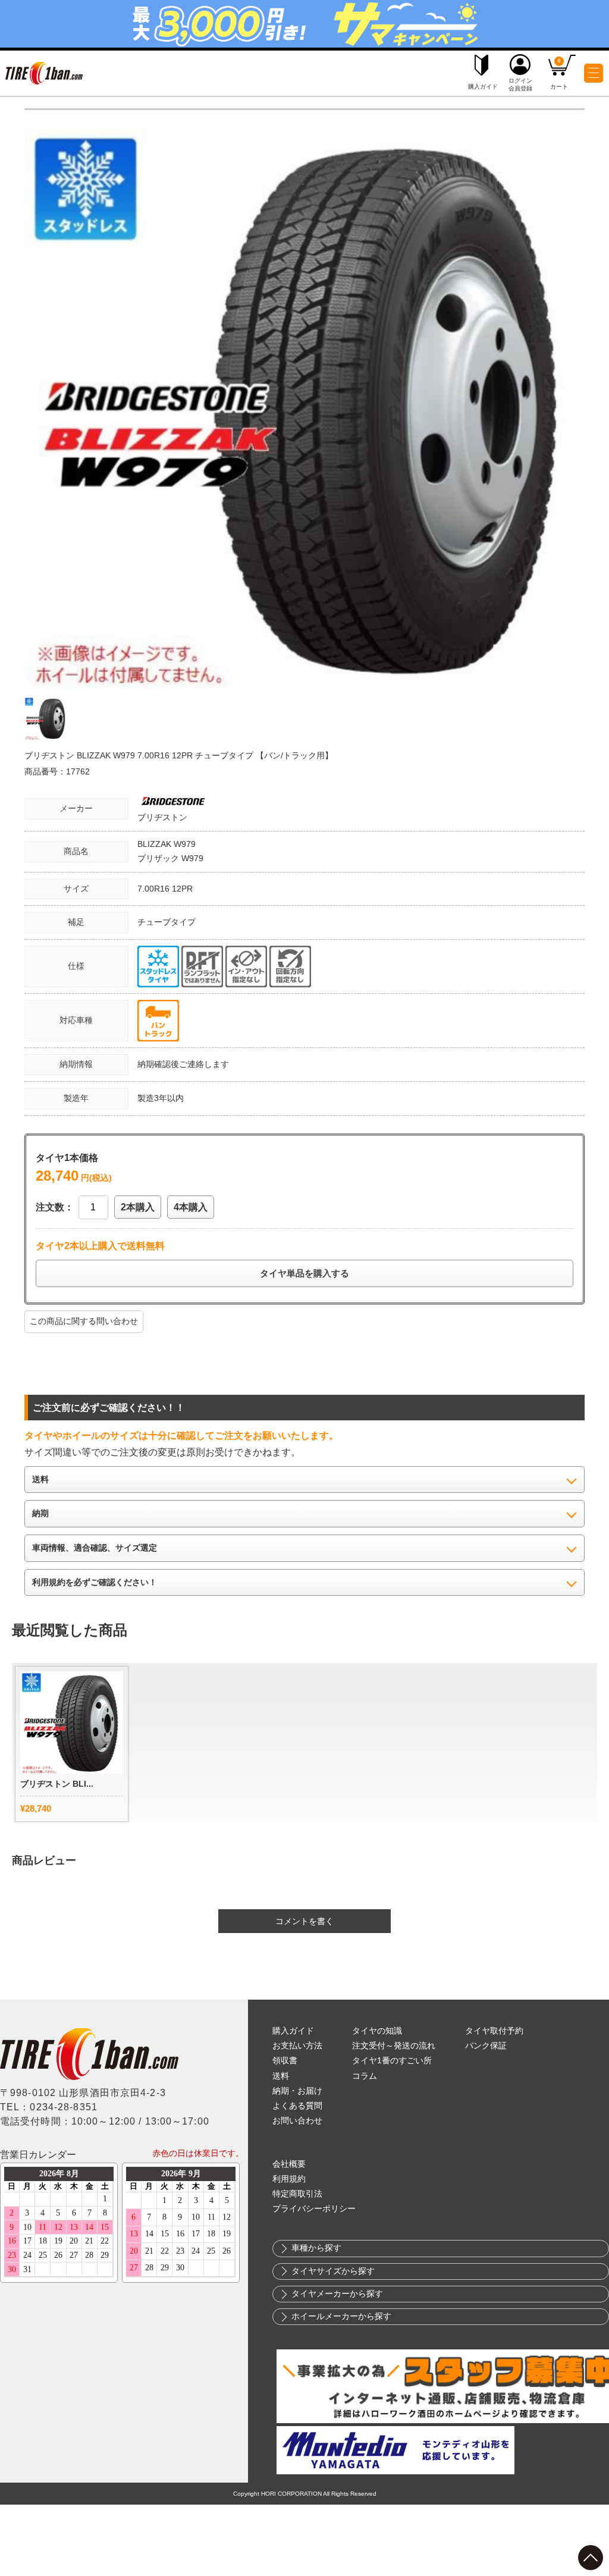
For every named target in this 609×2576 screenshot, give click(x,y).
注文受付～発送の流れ (394, 2046)
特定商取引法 (297, 2194)
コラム (365, 2076)
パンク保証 (486, 2046)
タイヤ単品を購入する (304, 1273)
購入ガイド (293, 2031)
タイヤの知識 (377, 2031)
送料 (281, 2076)
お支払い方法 (297, 2046)
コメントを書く (304, 1921)
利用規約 (289, 2179)
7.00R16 (155, 889)
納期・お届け (297, 2091)
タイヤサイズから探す (333, 2271)
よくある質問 (297, 2106)
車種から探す (316, 2248)
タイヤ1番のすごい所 (392, 2061)
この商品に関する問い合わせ (84, 1321)
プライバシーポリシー (314, 2209)
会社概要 (289, 2164)
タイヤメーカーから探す (337, 2294)
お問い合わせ (297, 2121)
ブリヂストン (162, 817)
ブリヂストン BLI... (57, 1784)
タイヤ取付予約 (494, 2031)
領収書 (285, 2061)
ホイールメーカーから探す (341, 2316)
